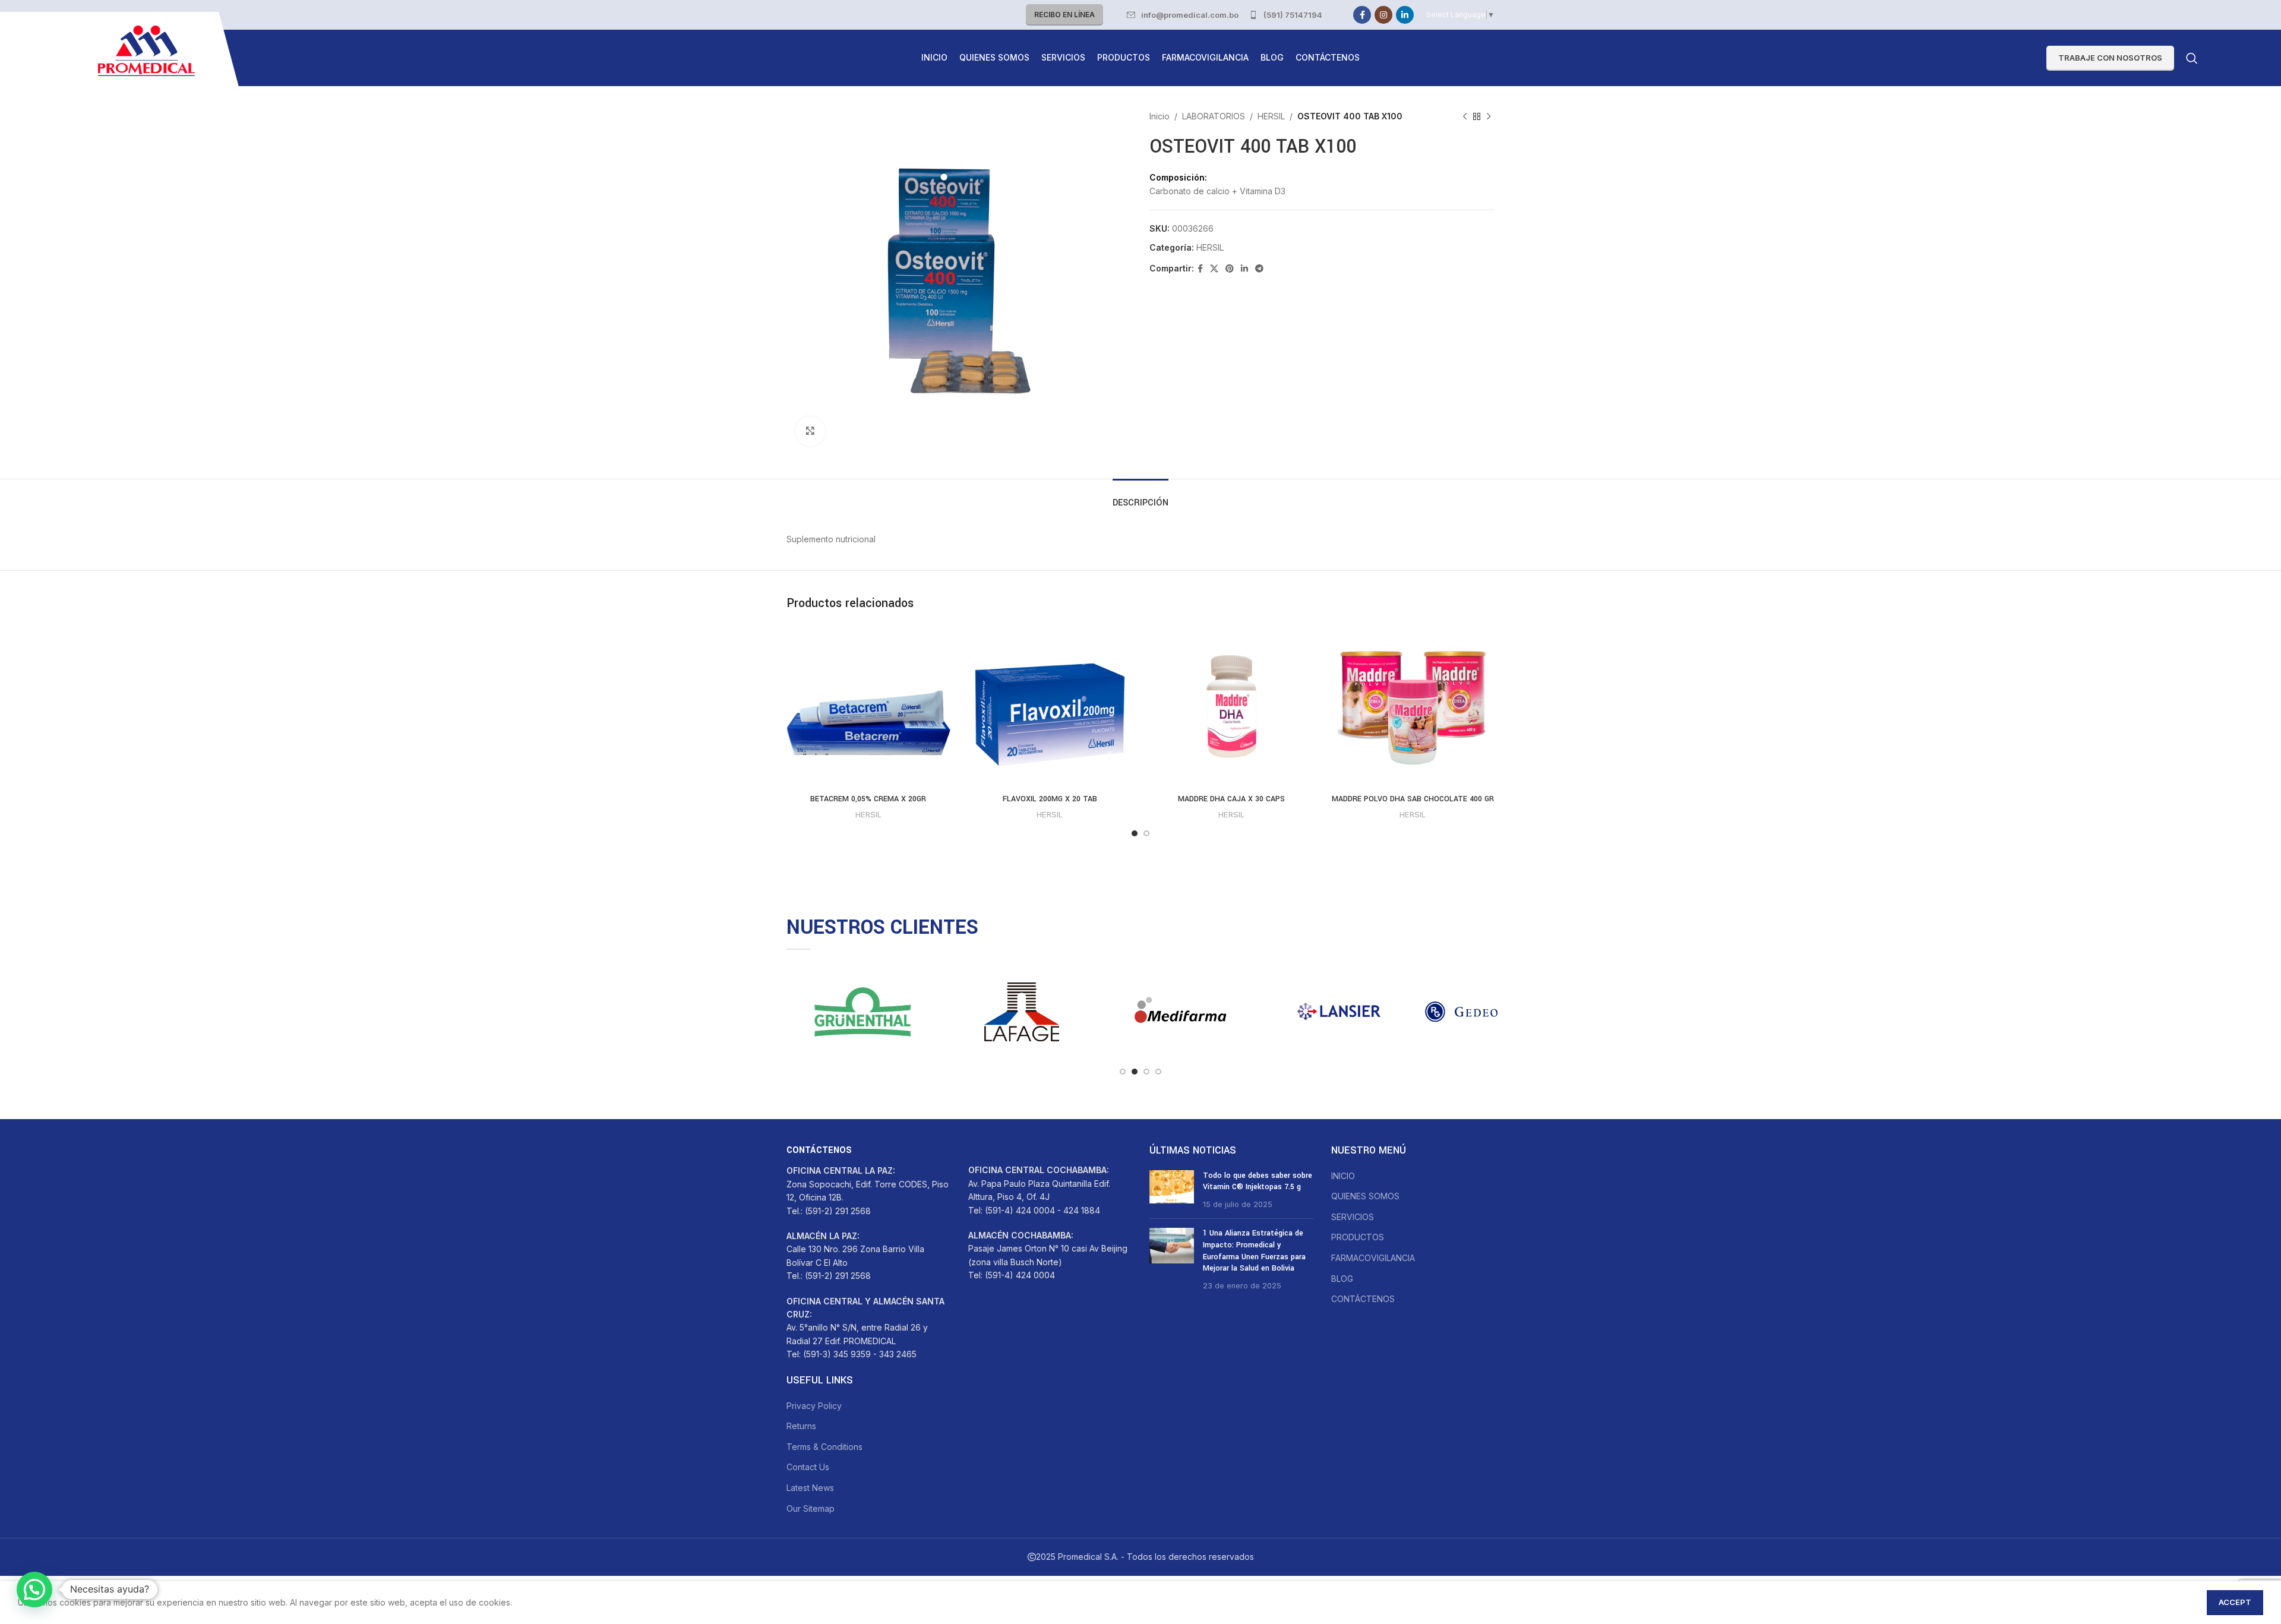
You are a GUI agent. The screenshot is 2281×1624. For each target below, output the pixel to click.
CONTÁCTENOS (1363, 1299)
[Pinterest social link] (1230, 269)
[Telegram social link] (1259, 269)
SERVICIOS (1353, 1217)
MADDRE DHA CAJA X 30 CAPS (1231, 799)
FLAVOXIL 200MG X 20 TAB (1050, 799)
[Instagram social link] (1383, 15)
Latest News (810, 1488)
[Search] (2192, 58)
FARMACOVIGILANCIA (1373, 1258)
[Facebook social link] (1362, 15)
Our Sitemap (811, 1508)
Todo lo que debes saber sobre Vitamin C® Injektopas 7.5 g (1258, 1181)
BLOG (1342, 1279)
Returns (801, 1426)
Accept (2235, 1602)
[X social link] (1214, 269)
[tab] (1140, 497)
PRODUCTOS (1358, 1237)
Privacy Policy (814, 1406)
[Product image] (1413, 706)
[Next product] (1489, 116)
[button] (34, 1590)
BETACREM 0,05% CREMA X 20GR (868, 799)
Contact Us (808, 1467)
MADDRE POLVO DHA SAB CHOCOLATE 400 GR (1413, 799)
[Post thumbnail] (1172, 1190)
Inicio (1160, 116)
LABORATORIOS (1214, 116)
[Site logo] (146, 50)
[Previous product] (1465, 116)
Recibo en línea (1064, 15)
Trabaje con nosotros (2110, 58)
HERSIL (1271, 116)
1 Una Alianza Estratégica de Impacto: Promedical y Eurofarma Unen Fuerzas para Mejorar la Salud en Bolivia (1254, 1251)
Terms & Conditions (824, 1447)
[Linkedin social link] (1405, 15)
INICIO (1343, 1176)
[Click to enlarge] (810, 431)
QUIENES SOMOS (1365, 1196)
